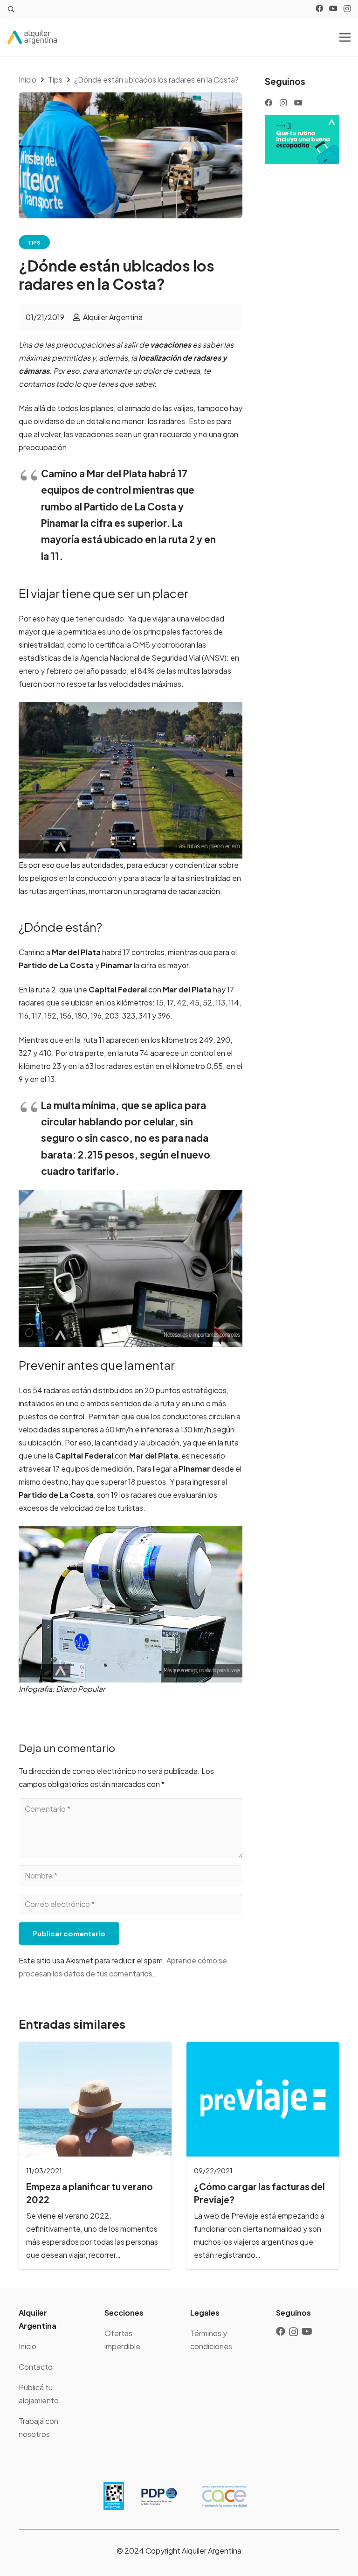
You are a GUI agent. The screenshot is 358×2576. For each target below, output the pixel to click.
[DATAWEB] (114, 2496)
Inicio (28, 2346)
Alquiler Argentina (113, 317)
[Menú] (345, 37)
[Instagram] (347, 9)
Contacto (36, 2367)
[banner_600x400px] (302, 140)
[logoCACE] (224, 2496)
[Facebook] (319, 8)
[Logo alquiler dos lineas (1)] (32, 37)
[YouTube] (333, 8)
